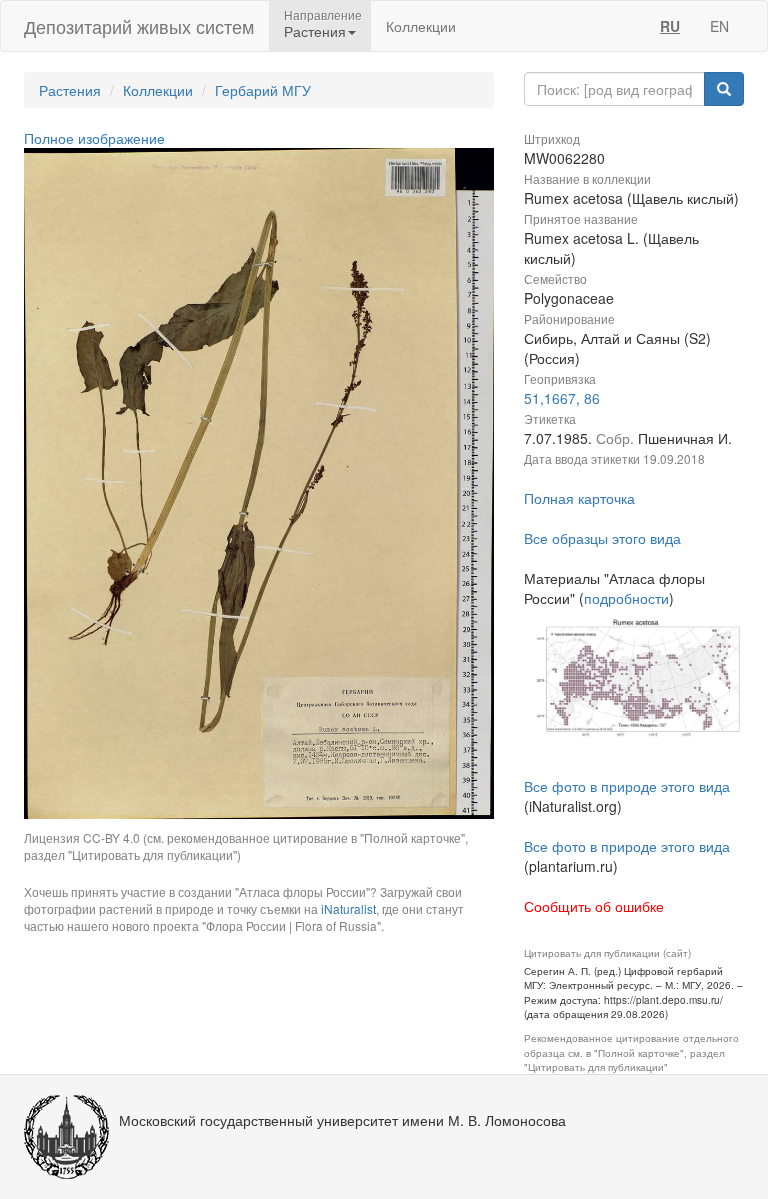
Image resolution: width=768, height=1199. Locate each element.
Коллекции (421, 26)
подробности (626, 598)
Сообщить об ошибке (594, 906)
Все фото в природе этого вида (627, 786)
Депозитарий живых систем (139, 26)
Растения (70, 90)
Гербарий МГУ (263, 90)
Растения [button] (315, 31)
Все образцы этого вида (602, 538)
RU (670, 26)
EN (719, 26)
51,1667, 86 (562, 398)
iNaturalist (348, 908)
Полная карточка (579, 498)
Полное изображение (94, 138)
